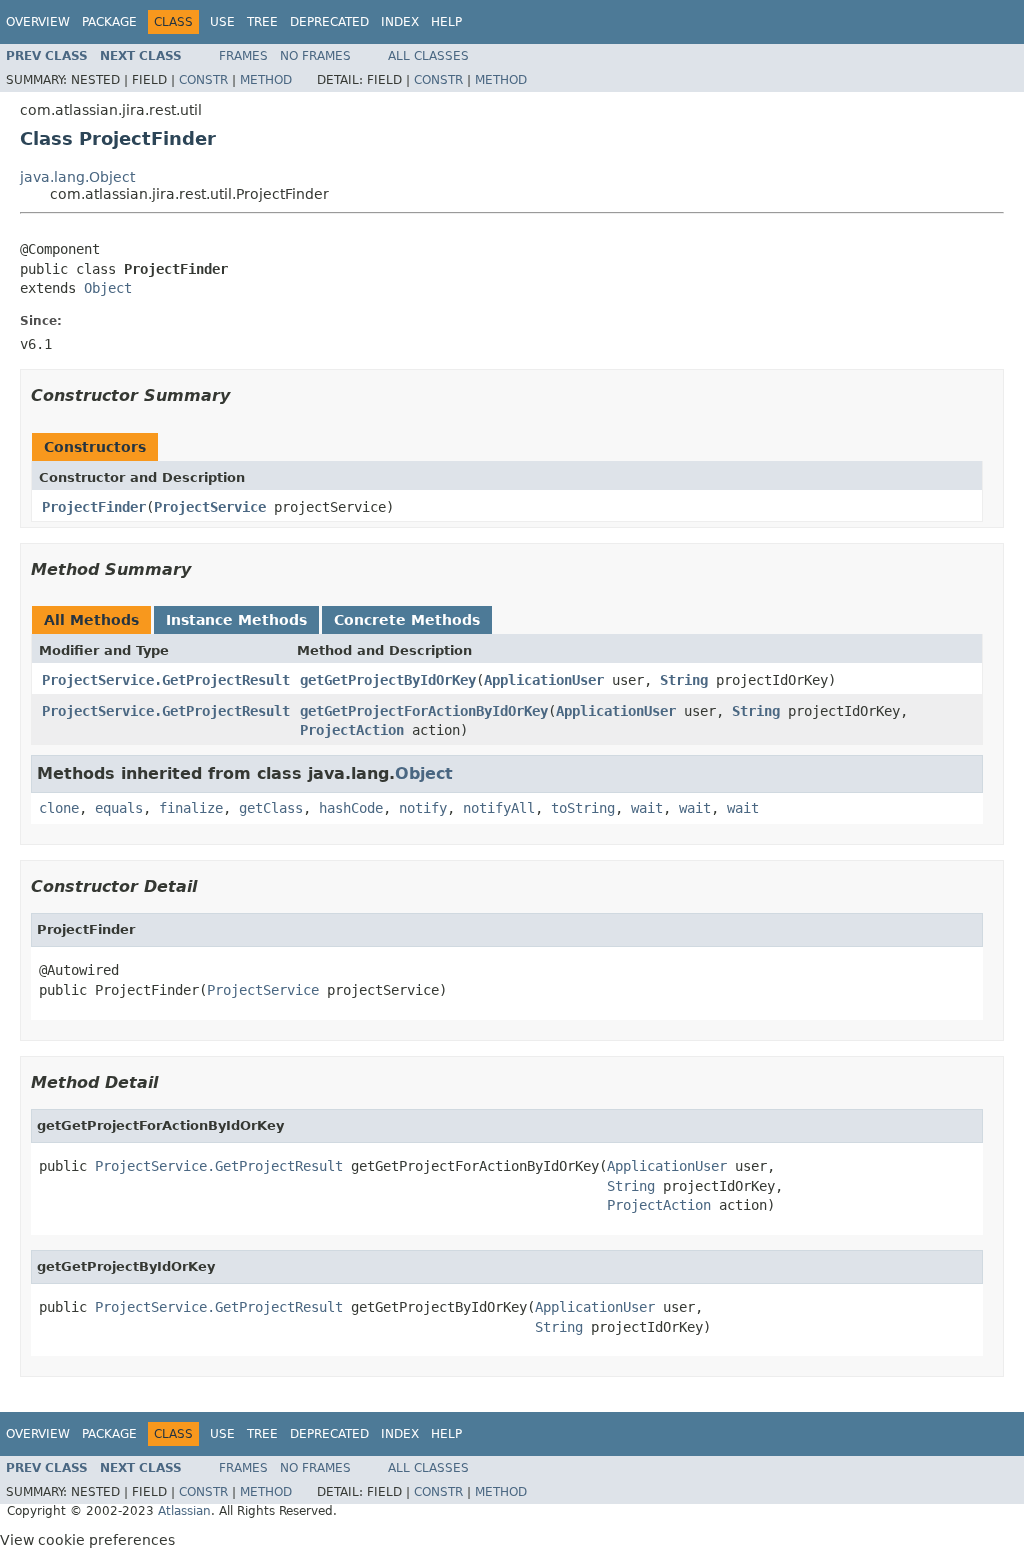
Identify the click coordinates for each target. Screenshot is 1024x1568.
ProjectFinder (94, 507)
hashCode (351, 808)
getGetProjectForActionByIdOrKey (424, 711)
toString (583, 808)
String (684, 680)
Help (446, 22)
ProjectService (210, 507)
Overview (38, 22)
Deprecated (329, 22)
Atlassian (184, 1511)
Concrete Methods (407, 620)
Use (222, 22)
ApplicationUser (544, 680)
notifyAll (499, 808)
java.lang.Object (77, 177)
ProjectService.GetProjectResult (166, 680)
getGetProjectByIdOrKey (388, 680)
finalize (191, 808)
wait (647, 808)
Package (109, 22)
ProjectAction (352, 730)
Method (266, 80)
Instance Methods (236, 620)
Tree (262, 22)
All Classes (428, 56)
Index (400, 22)
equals (119, 808)
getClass (271, 808)
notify (423, 808)
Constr (203, 80)
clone (59, 808)
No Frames (315, 56)
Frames (243, 56)
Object (108, 288)
